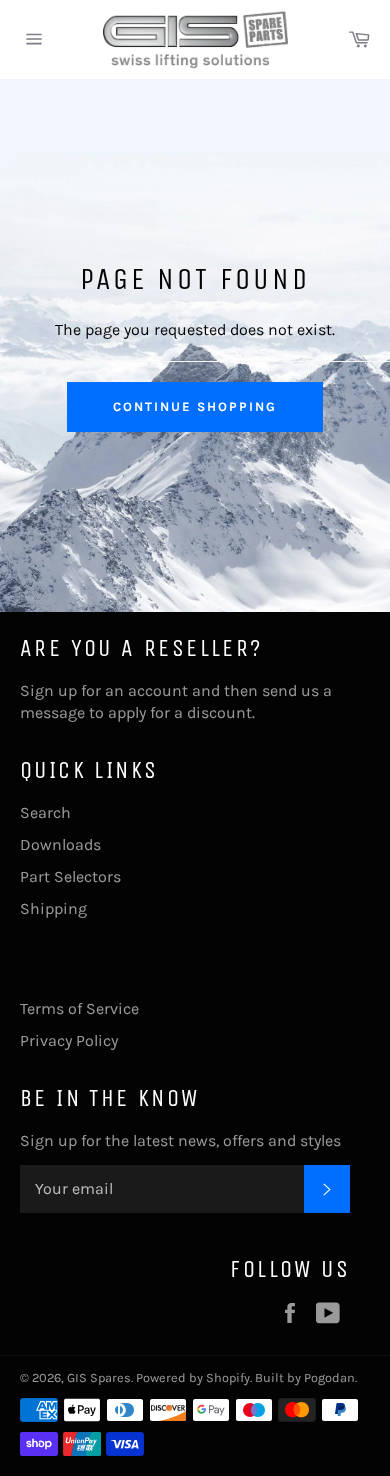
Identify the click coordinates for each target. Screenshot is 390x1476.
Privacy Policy (69, 1040)
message (52, 712)
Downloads (60, 844)
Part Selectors (70, 876)
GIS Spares (99, 1377)
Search (45, 812)
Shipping (53, 908)
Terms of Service (79, 1008)
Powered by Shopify (193, 1377)
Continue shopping (194, 406)
